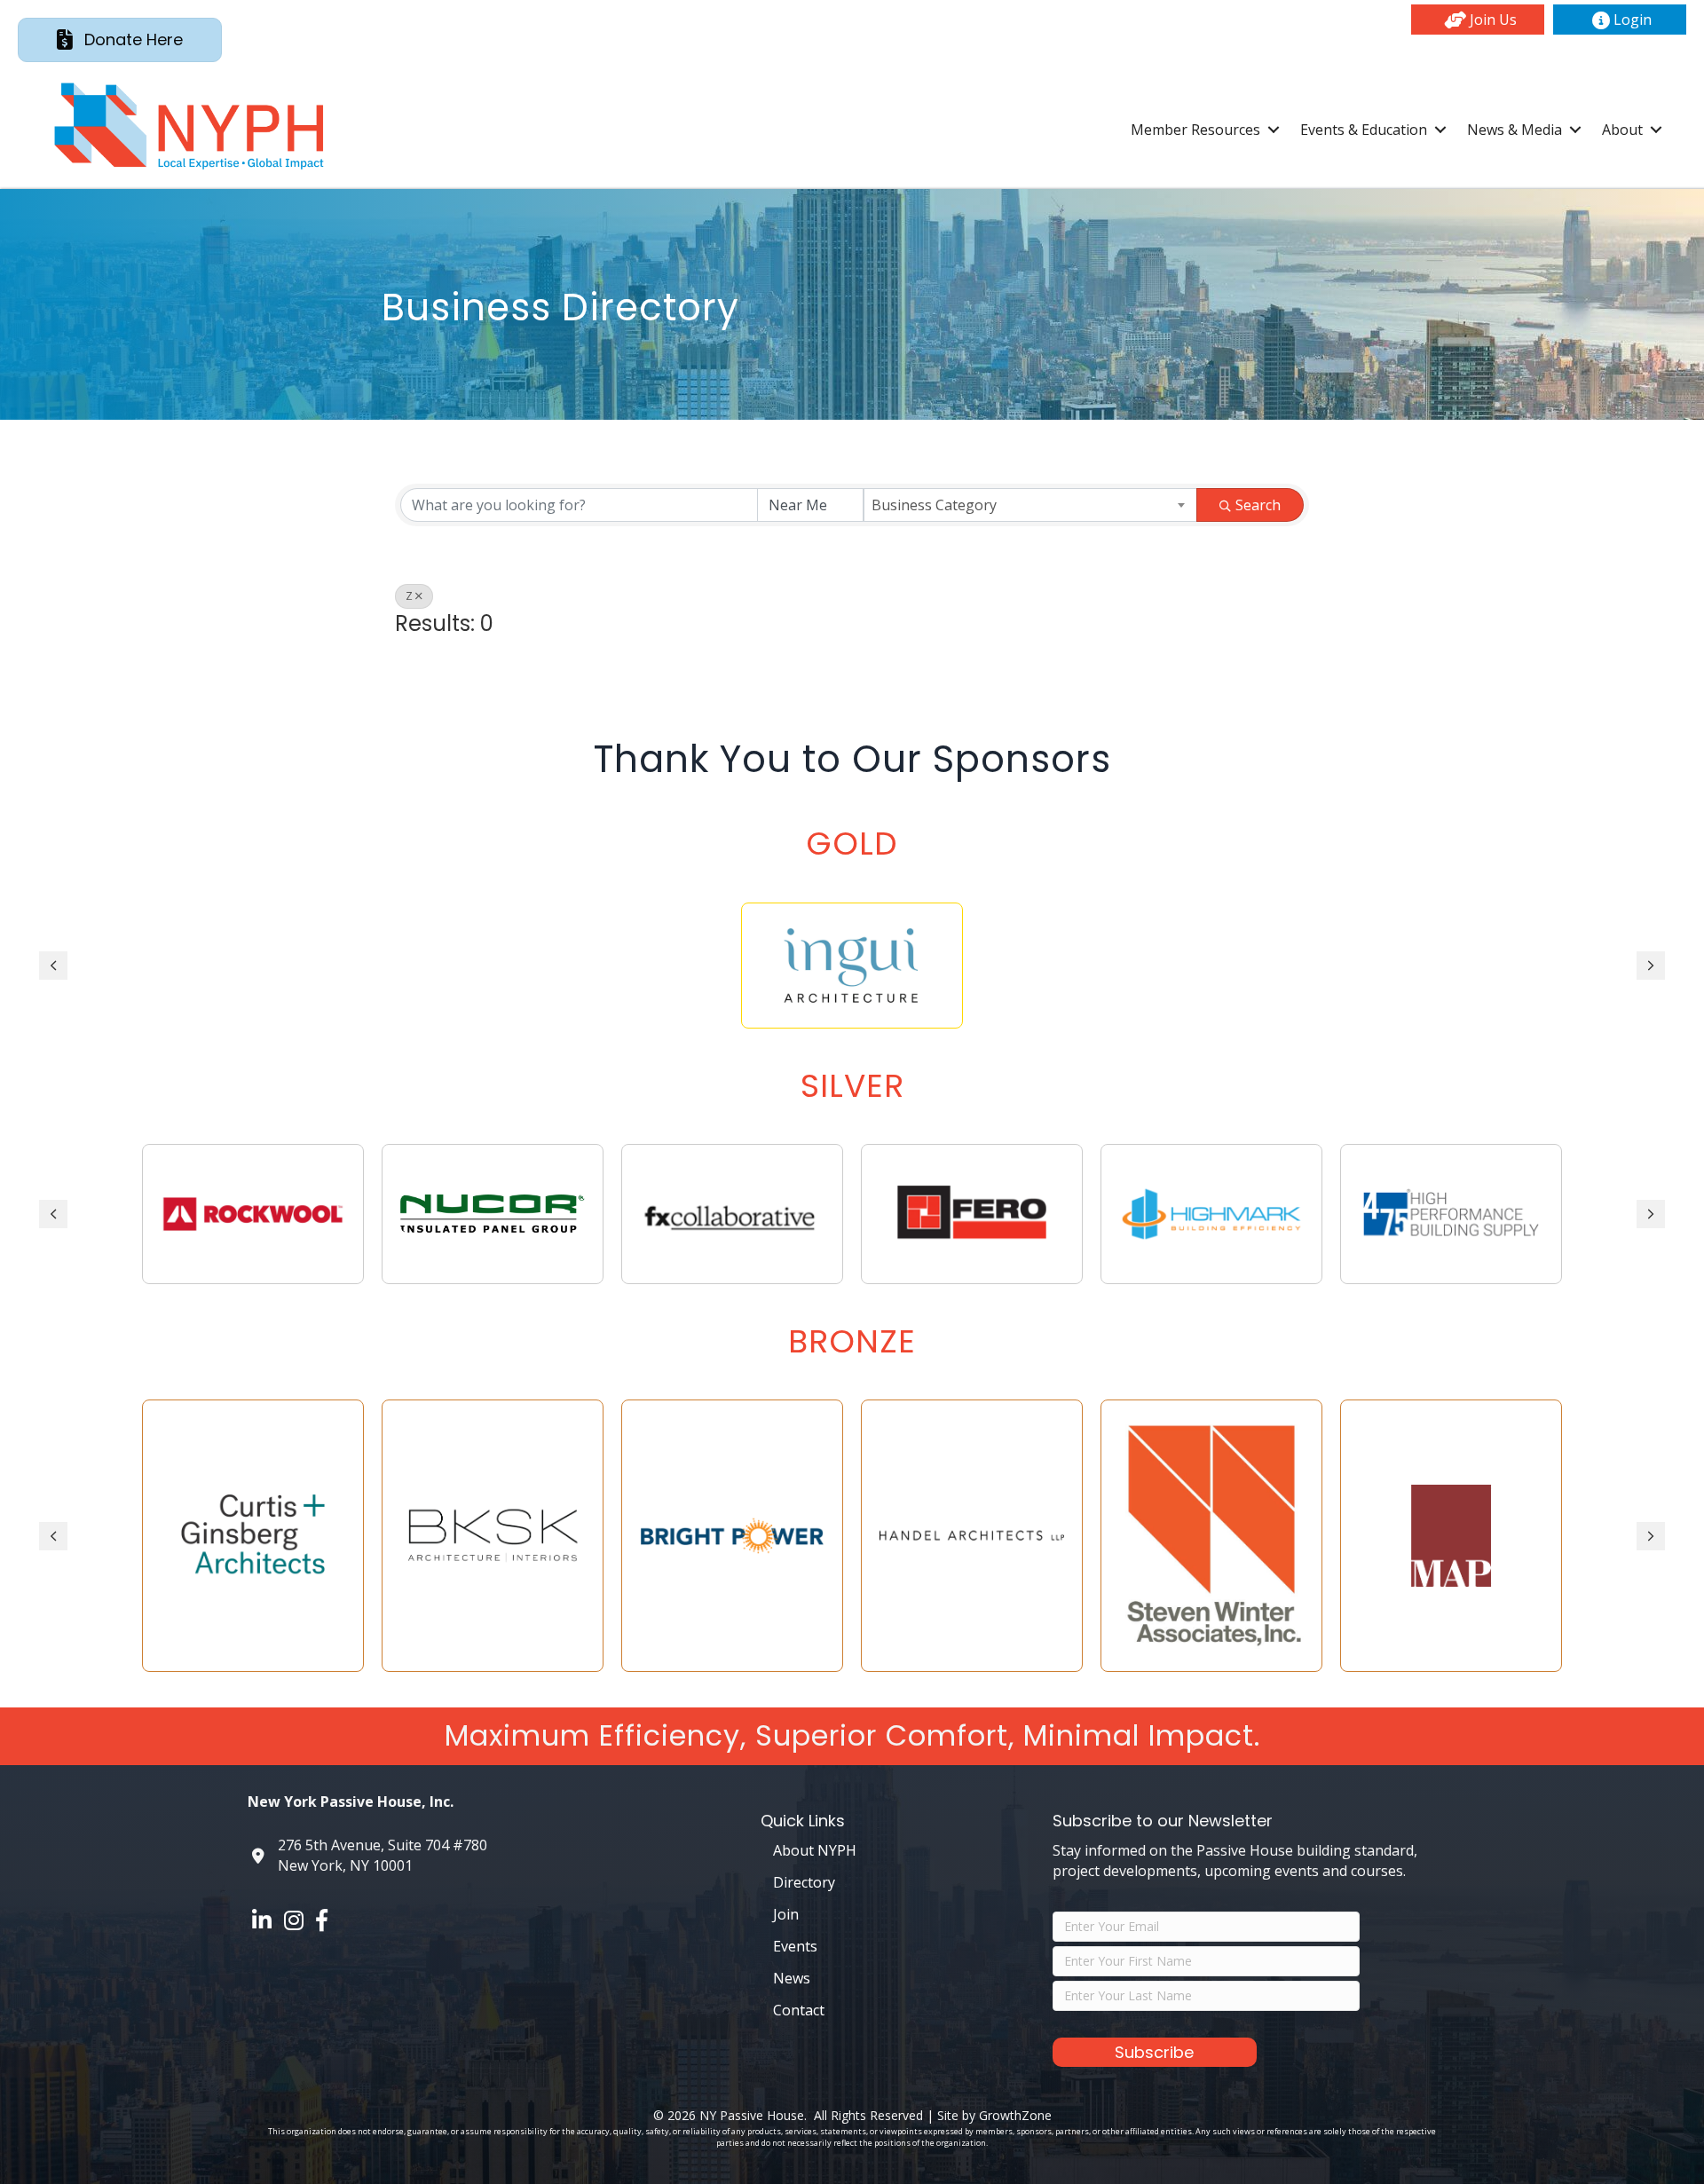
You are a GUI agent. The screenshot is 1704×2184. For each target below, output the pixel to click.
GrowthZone (1015, 2115)
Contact (799, 2010)
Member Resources (1195, 130)
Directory (804, 1882)
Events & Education (1364, 130)
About (1622, 130)
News (792, 1978)
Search (1258, 505)
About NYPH (815, 1850)
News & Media (1515, 130)
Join (786, 1914)
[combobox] (1031, 505)
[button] (1478, 20)
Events (795, 1946)
